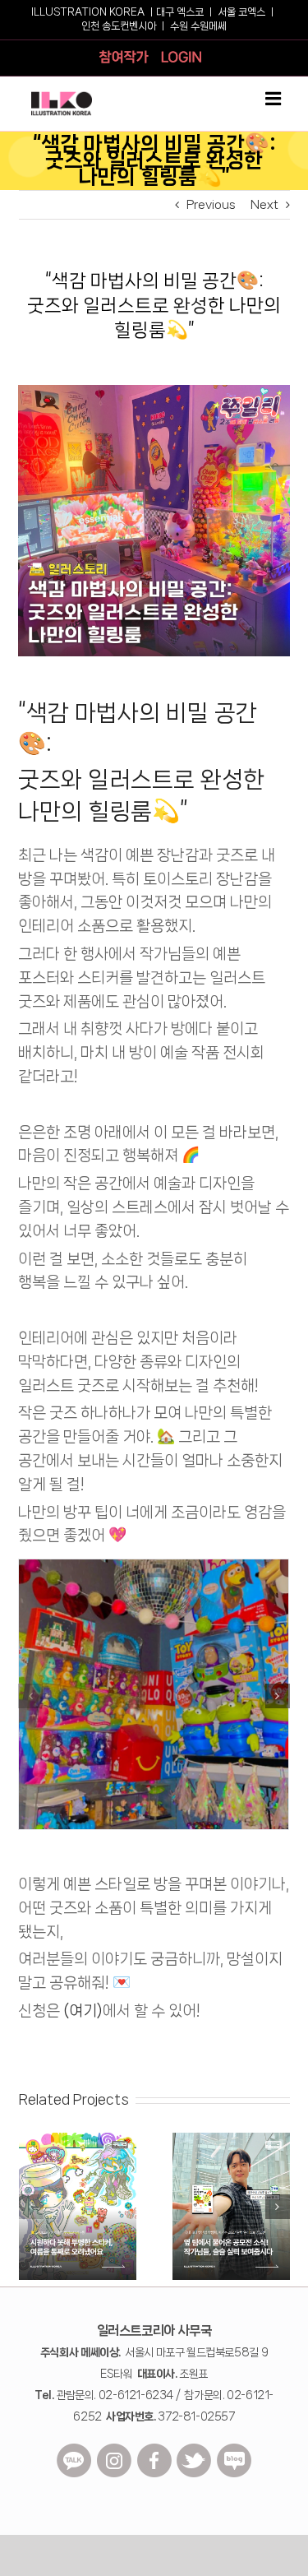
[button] (30, 1696)
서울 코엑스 (241, 12)
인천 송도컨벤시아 (119, 26)
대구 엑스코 (180, 12)
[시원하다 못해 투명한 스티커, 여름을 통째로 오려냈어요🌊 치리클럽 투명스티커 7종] (78, 2139)
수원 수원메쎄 (198, 26)
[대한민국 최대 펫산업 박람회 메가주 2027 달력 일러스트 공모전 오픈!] (231, 2139)
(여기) (81, 2011)
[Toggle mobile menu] (274, 99)
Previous (211, 205)
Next (264, 205)
